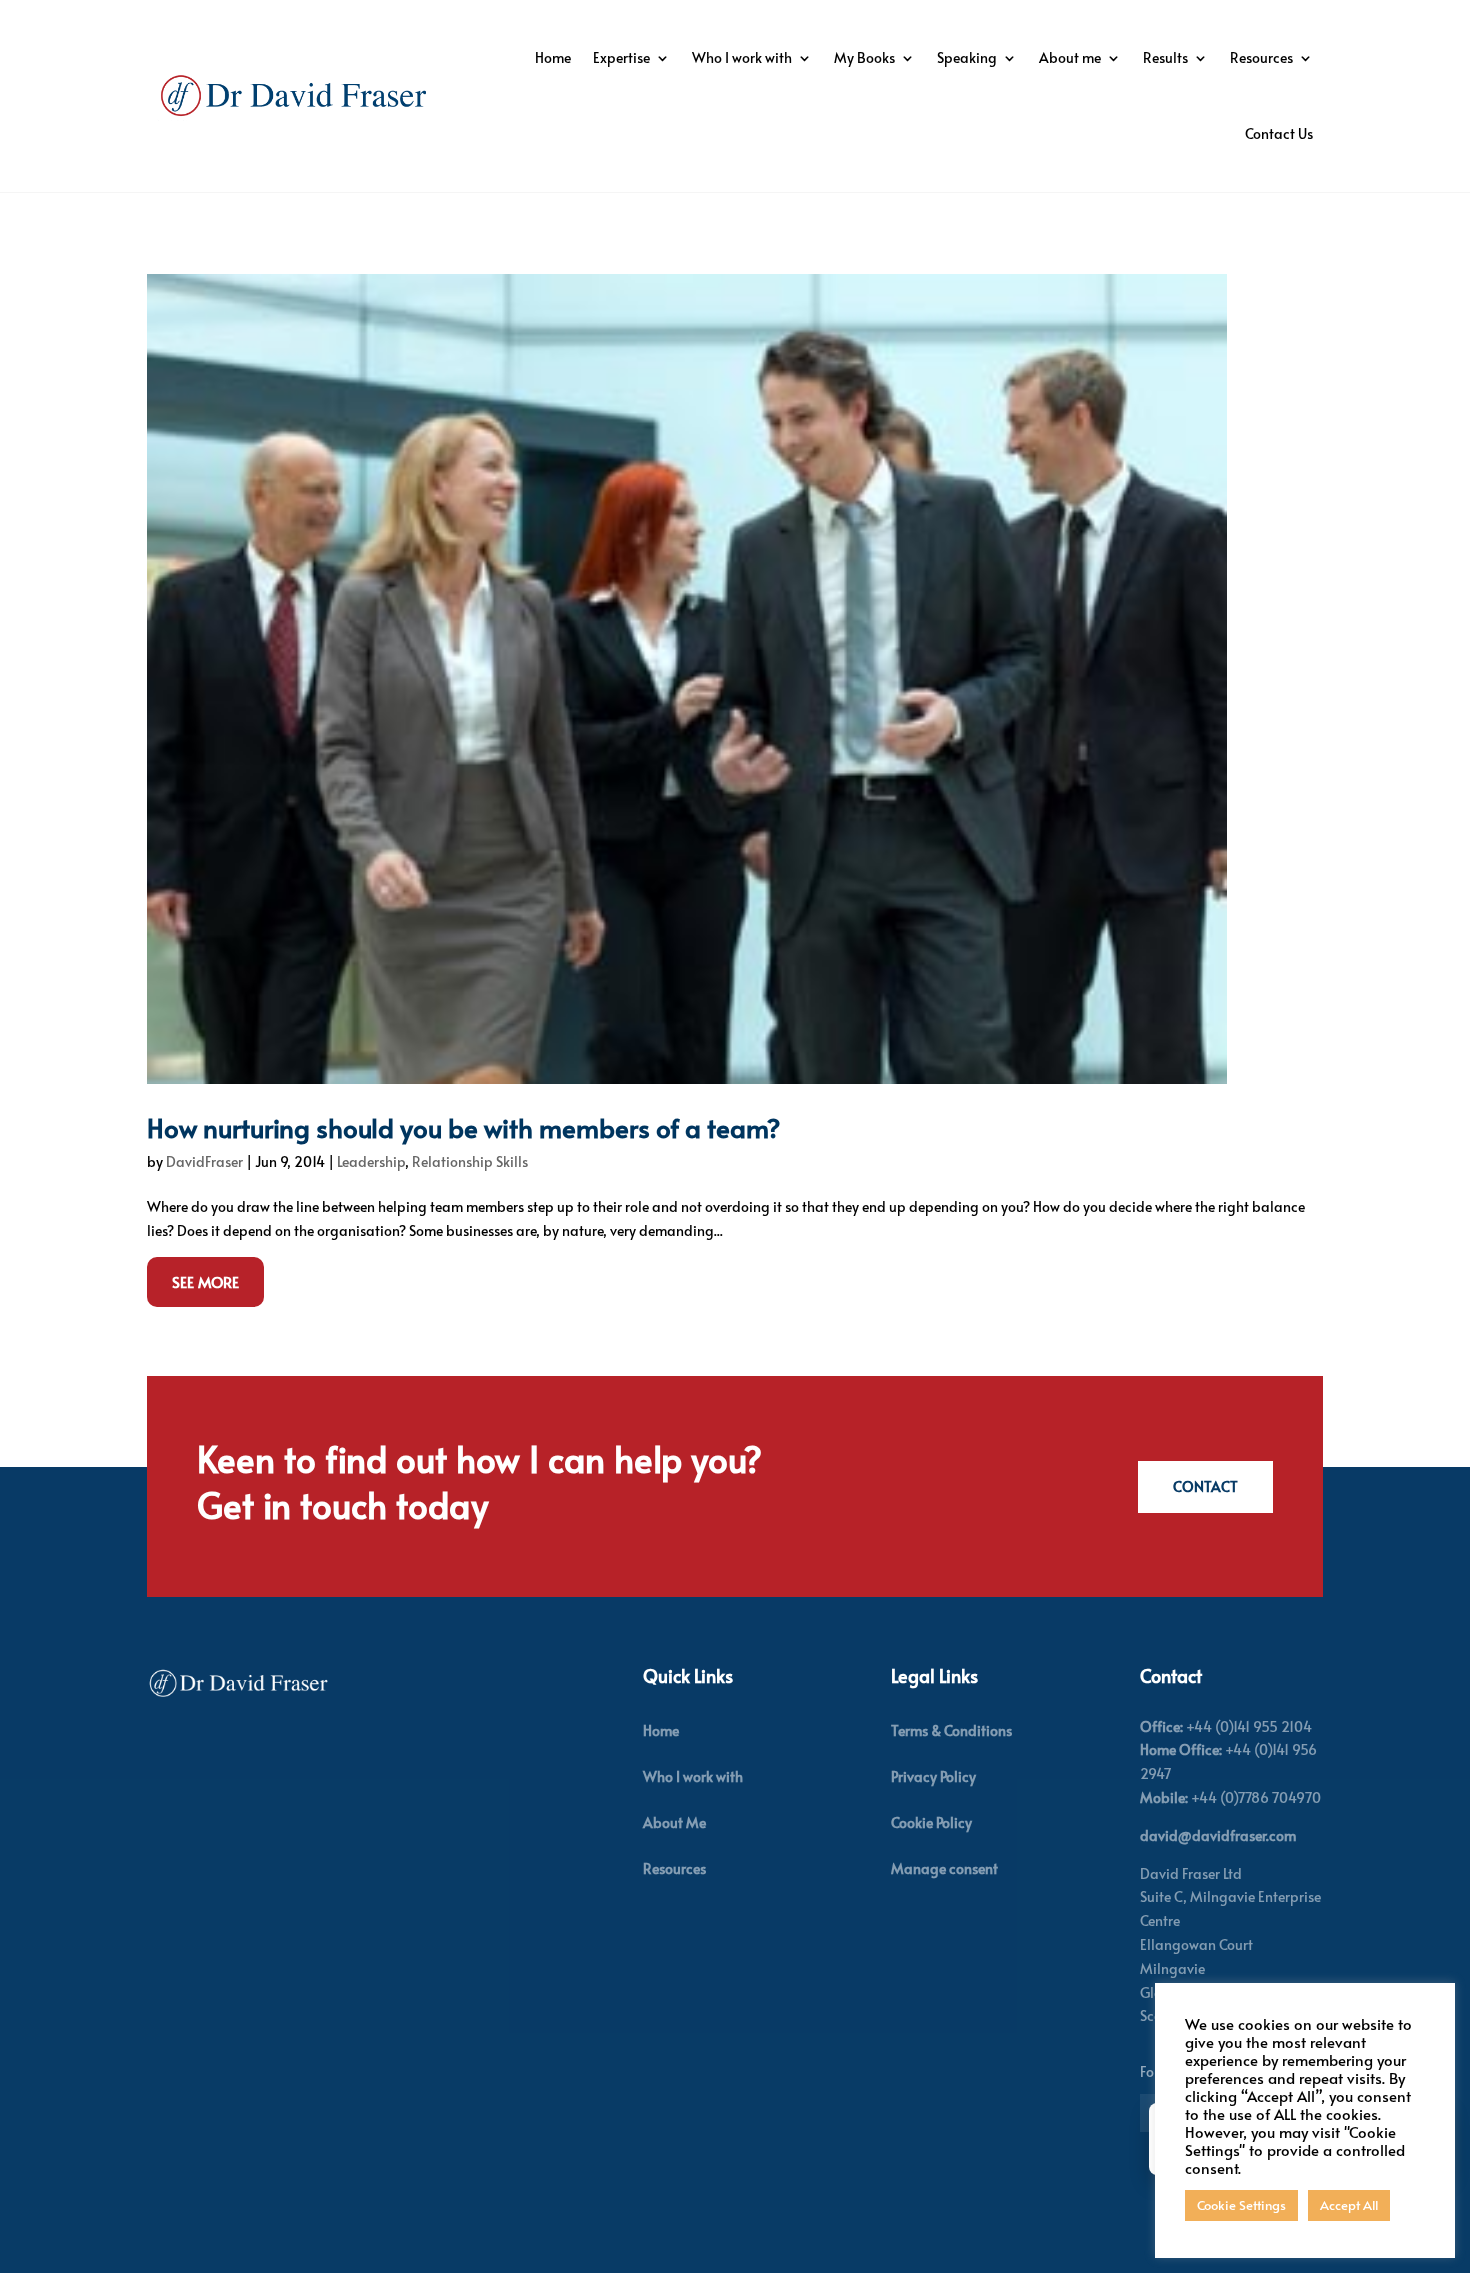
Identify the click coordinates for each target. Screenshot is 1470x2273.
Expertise (621, 57)
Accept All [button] (1349, 2205)
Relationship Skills (470, 1161)
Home (553, 57)
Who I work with (742, 57)
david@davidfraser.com (1218, 1835)
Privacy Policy (933, 1776)
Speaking (967, 57)
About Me (674, 1822)
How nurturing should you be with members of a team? (464, 1127)
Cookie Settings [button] (1241, 2205)
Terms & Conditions (951, 1730)
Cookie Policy (931, 1822)
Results (1165, 57)
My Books (864, 57)
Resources (1261, 57)
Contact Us (1279, 133)
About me (1070, 57)
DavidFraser (204, 1161)
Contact (1205, 1486)
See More (205, 1281)
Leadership (371, 1161)
